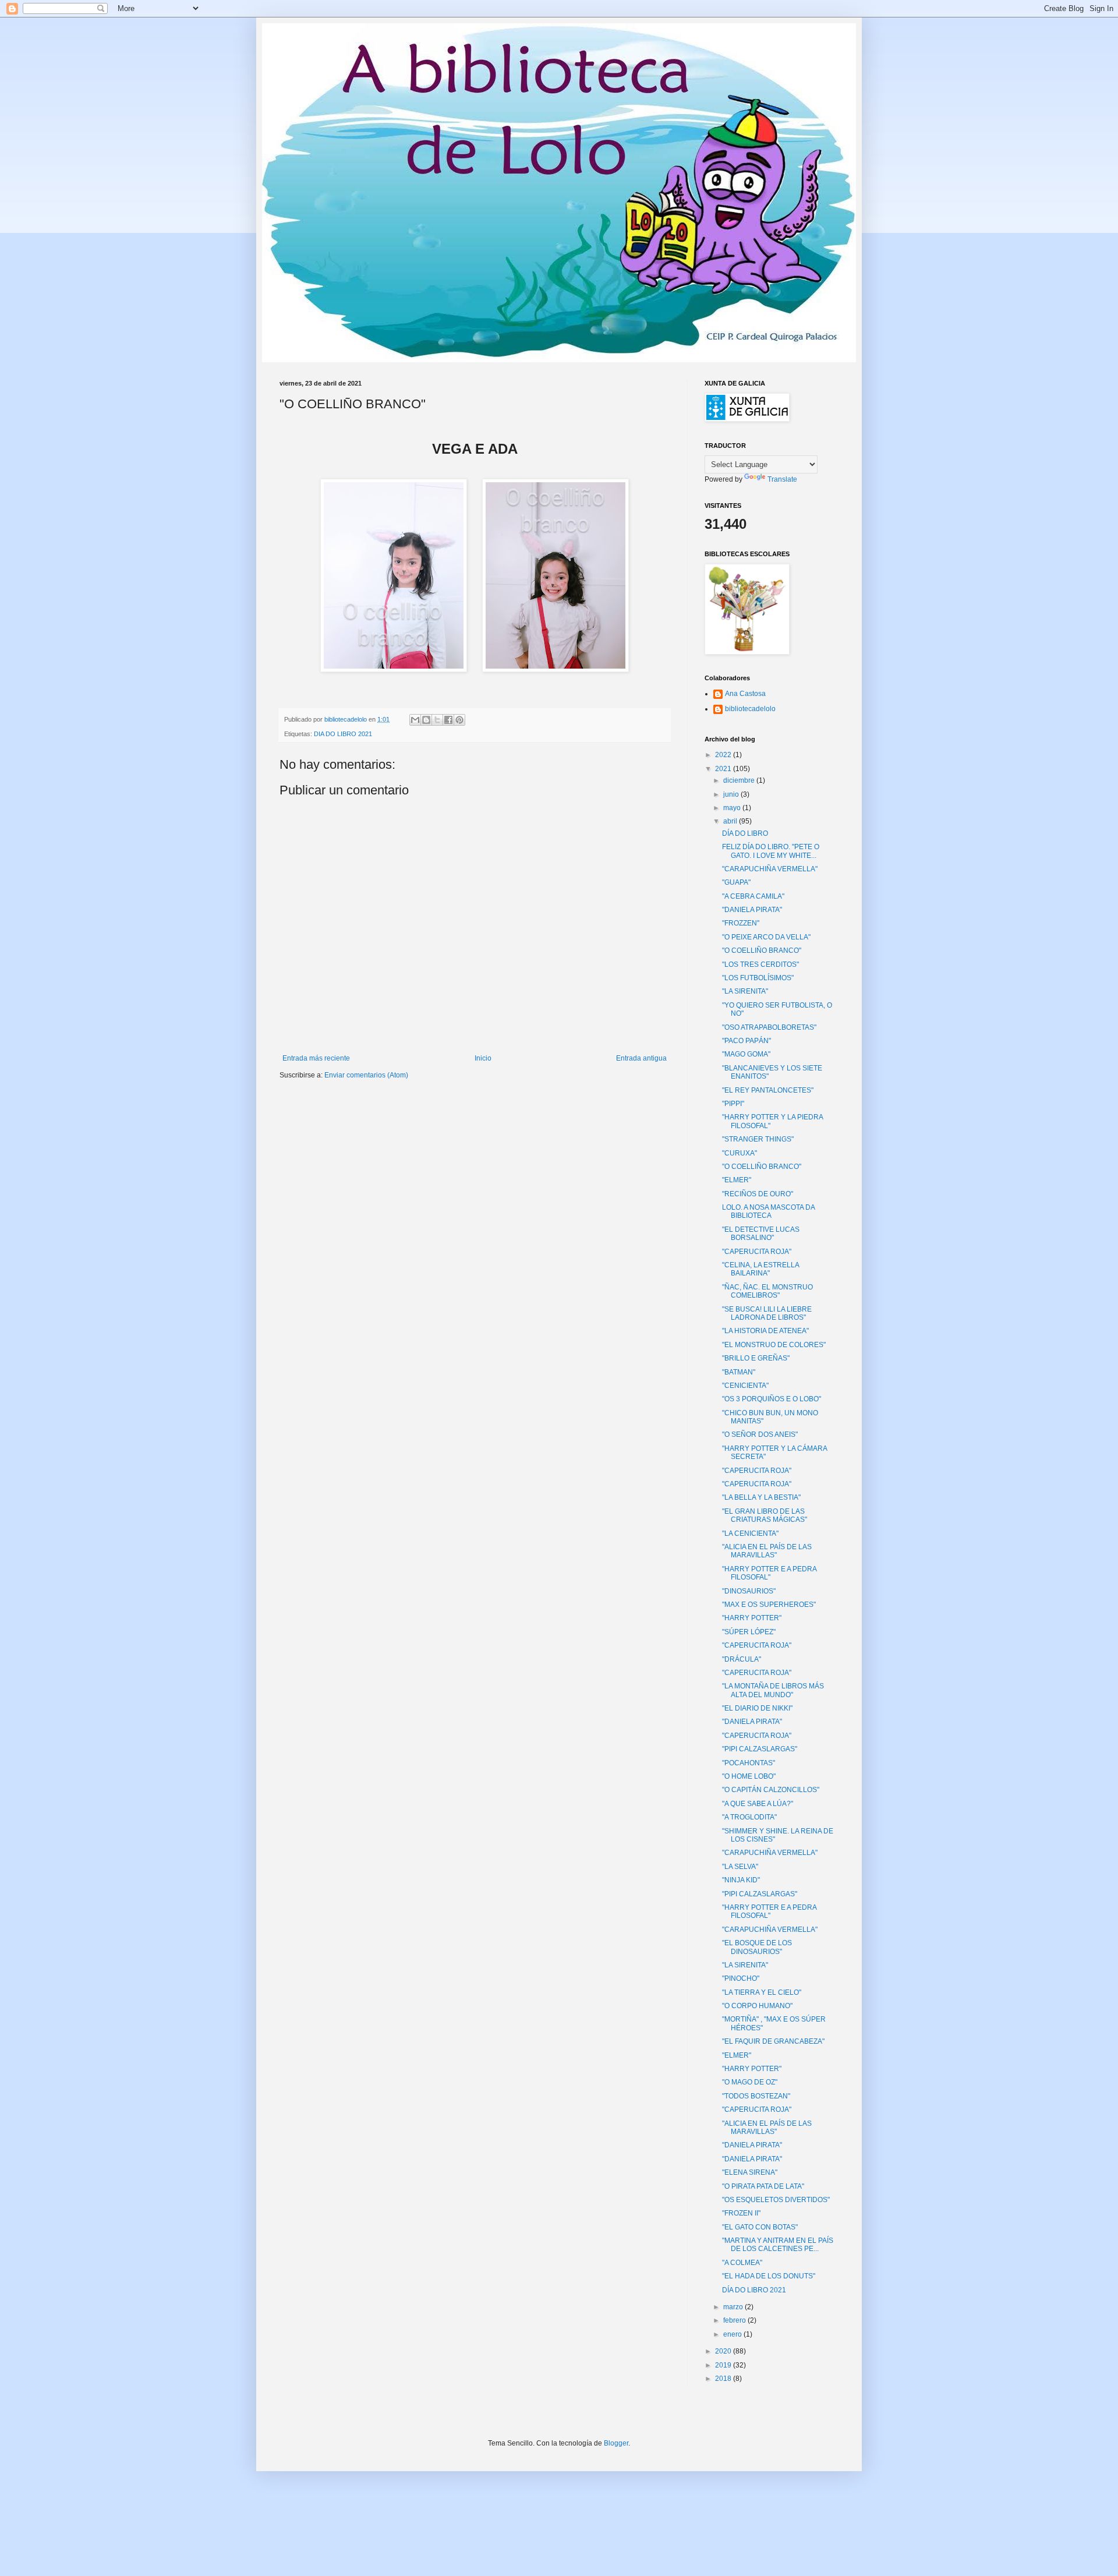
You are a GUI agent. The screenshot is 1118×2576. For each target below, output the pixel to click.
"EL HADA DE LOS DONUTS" (769, 2276)
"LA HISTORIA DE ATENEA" (765, 1331)
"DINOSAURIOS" (749, 1591)
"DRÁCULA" (742, 1659)
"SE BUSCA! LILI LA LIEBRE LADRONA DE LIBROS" (767, 1313)
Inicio (483, 1058)
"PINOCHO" (741, 1978)
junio (732, 794)
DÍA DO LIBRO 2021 (754, 2290)
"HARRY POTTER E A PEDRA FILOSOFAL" (769, 1573)
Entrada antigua (641, 1058)
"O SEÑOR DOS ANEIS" (760, 1434)
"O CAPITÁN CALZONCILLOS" (771, 1790)
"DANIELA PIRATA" (752, 910)
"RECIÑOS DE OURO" (758, 1194)
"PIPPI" (733, 1104)
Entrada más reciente (316, 1058)
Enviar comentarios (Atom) (366, 1075)
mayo (733, 808)
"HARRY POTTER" (752, 1618)
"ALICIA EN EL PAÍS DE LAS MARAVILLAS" (767, 1551)
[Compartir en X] (437, 720)
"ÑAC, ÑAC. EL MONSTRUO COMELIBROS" (767, 1291)
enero (733, 2334)
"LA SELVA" (740, 1867)
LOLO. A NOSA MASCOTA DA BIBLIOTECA (768, 1211)
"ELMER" (737, 1180)
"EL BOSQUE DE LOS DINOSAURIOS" (757, 1947)
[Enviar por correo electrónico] (415, 720)
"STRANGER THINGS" (758, 1139)
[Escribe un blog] (426, 720)
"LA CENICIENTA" (750, 1533)
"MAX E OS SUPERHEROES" (769, 1605)
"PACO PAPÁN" (746, 1041)
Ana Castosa (745, 694)
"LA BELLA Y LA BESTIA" (761, 1497)
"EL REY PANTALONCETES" (768, 1090)
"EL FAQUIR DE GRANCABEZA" (773, 2041)
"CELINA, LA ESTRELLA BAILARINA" (760, 1269)
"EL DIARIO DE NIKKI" (757, 1708)
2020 (724, 2351)
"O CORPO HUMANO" (757, 2006)
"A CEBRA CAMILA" (753, 896)
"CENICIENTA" (745, 1386)
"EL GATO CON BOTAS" (760, 2227)
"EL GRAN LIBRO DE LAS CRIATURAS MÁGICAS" (765, 1515)
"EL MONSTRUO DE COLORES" (774, 1345)
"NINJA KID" (741, 1880)
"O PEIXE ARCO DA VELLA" (766, 937)
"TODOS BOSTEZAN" (756, 2096)
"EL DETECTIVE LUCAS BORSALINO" (761, 1234)
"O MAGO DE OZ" (750, 2082)
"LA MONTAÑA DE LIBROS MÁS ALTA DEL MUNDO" (773, 1690)
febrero (735, 2320)
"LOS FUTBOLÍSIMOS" (758, 978)
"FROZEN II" (741, 2213)
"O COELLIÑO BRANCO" (762, 950)
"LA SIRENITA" (745, 991)
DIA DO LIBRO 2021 (343, 734)
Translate (782, 479)
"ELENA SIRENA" (750, 2172)
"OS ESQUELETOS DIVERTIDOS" (776, 2200)
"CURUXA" (740, 1153)
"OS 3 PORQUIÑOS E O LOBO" (772, 1399)
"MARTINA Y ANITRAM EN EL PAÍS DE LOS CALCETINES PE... (778, 2245)
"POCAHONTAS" (749, 1763)
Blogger (616, 2443)
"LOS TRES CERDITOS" (760, 964)
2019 (724, 2365)
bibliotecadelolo (750, 709)
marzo (734, 2307)
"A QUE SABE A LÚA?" (758, 1804)
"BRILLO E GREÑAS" (756, 1358)
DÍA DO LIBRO (745, 833)
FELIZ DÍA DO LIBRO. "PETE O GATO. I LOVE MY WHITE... (771, 851)
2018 (724, 2379)
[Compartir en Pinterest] (459, 720)
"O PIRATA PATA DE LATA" (763, 2186)
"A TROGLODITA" (749, 1817)
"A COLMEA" (742, 2263)
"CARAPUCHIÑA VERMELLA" (770, 869)
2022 (724, 755)
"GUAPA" (736, 882)
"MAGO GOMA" (746, 1054)
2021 (724, 769)
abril (731, 821)
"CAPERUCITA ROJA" (757, 1252)
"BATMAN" (739, 1372)
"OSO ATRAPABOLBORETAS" (769, 1027)
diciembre (740, 780)
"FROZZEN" (741, 923)
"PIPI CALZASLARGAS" (760, 1749)
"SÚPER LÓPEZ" (749, 1632)
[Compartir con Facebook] (448, 720)
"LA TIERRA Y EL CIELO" (762, 1992)
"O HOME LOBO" (749, 1776)
